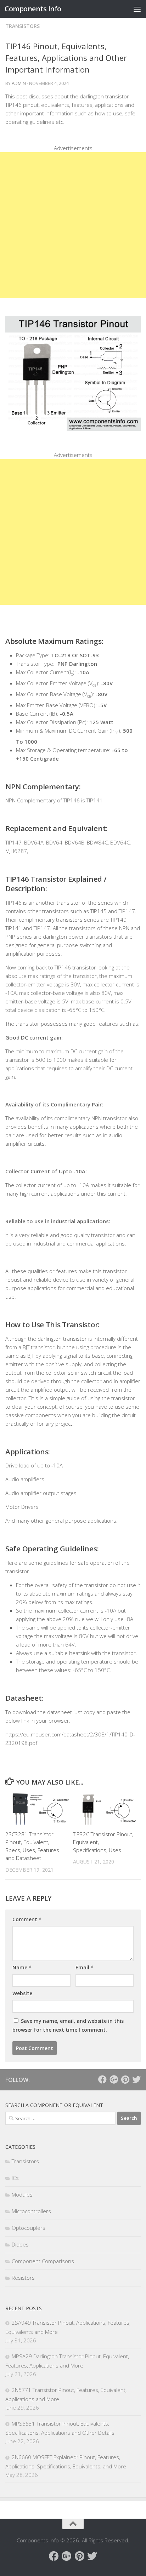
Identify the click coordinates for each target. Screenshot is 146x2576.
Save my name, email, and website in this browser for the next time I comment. (68, 2025)
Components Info (33, 9)
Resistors (23, 2278)
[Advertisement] (73, 225)
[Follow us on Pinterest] (125, 2079)
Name (22, 1967)
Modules (22, 2194)
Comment (27, 1919)
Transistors (23, 26)
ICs (15, 2178)
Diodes (20, 2244)
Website (22, 1993)
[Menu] (137, 9)
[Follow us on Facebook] (102, 2079)
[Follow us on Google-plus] (114, 2079)
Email (85, 1967)
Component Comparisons (43, 2261)
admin (19, 83)
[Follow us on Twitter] (136, 2079)
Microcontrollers (31, 2211)
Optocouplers (29, 2228)
